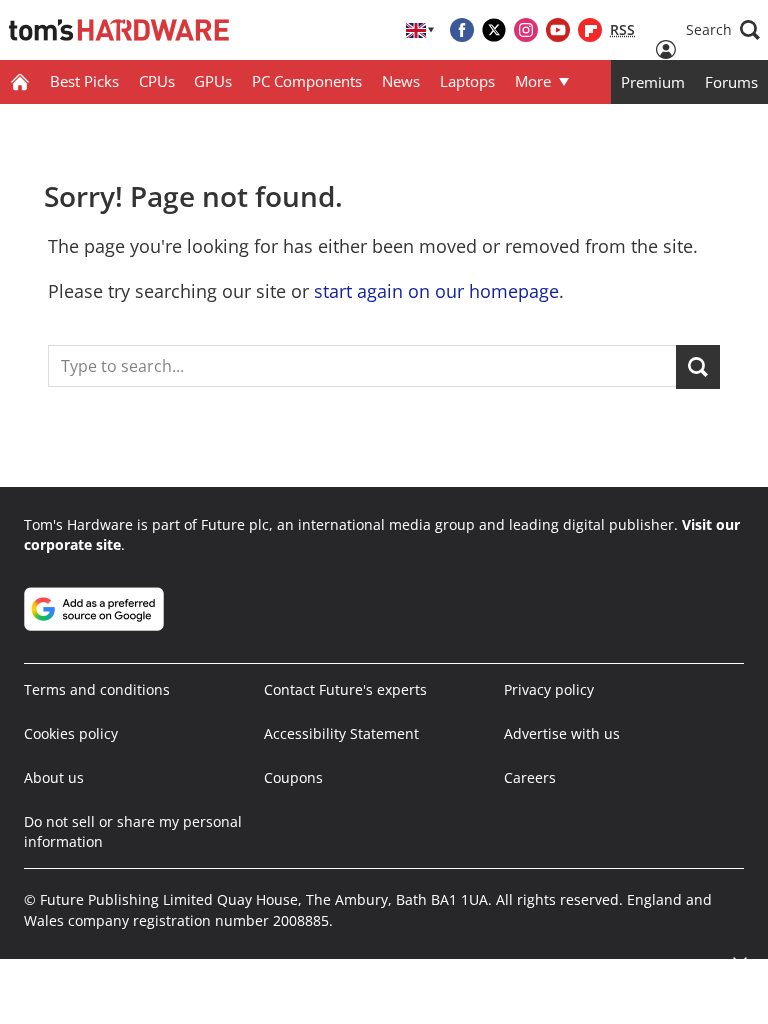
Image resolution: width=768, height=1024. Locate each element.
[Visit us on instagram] (526, 30)
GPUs (213, 81)
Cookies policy (71, 733)
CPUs (157, 81)
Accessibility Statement (341, 733)
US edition (491, 966)
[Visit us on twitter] (494, 30)
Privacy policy (549, 689)
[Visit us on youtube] (558, 30)
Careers (530, 777)
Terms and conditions (97, 689)
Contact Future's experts (345, 689)
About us (54, 777)
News (401, 81)
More (533, 81)
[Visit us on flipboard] (590, 30)
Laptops (467, 81)
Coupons (293, 777)
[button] (723, 30)
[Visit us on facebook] (462, 30)
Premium (653, 82)
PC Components (307, 81)
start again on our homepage (436, 291)
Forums (731, 82)
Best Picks (84, 81)
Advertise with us (562, 733)
